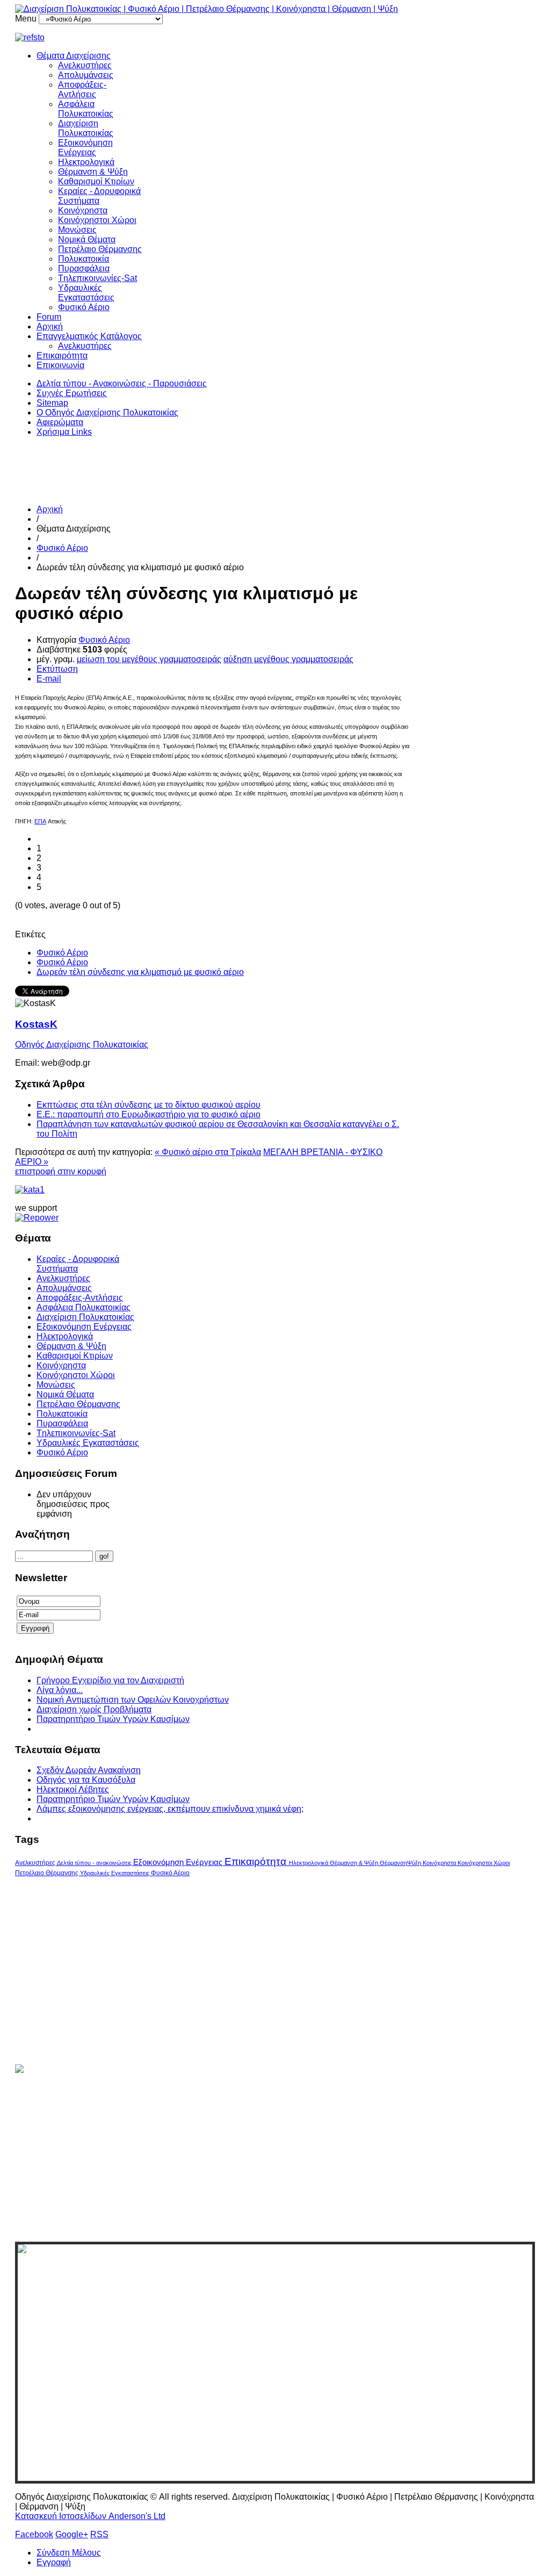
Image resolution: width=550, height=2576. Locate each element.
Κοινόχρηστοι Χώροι (97, 220)
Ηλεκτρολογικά (86, 162)
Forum (49, 317)
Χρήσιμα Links (64, 432)
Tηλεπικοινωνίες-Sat (97, 278)
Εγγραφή (54, 2562)
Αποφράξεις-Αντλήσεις (82, 89)
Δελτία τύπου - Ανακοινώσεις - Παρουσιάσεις (122, 383)
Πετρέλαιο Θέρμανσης (100, 249)
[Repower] (37, 1218)
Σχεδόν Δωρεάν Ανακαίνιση (89, 1770)
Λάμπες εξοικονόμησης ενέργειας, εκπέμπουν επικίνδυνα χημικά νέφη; (170, 1809)
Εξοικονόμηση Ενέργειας (85, 148)
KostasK (36, 1024)
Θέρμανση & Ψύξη (93, 172)
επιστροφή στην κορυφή (61, 1171)
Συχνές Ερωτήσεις (72, 393)
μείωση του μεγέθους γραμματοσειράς (149, 659)
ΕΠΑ (40, 821)
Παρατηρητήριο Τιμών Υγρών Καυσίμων (113, 1719)
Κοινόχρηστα (83, 210)
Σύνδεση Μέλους (69, 2553)
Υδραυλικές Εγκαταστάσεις (86, 293)
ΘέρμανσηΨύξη (401, 1863)
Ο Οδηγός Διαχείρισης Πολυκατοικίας (107, 412)
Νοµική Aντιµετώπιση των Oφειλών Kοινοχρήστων (133, 1700)
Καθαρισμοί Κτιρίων (96, 181)
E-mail (49, 679)
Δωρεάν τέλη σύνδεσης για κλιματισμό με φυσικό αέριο (140, 972)
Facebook (34, 2534)
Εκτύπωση (57, 669)
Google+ (72, 2534)
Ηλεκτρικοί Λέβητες (73, 1789)
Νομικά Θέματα (87, 239)
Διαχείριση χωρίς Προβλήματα (94, 1709)
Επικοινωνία (60, 365)
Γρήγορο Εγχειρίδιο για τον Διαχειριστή (110, 1680)
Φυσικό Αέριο (84, 307)
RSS (99, 2534)
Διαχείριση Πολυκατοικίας (86, 128)
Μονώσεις (77, 230)
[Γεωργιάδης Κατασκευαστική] (275, 38)
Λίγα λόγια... (60, 1690)
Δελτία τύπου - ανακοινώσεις (95, 1863)
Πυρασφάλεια (84, 268)
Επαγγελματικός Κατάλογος (89, 336)
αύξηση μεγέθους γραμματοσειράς (288, 659)
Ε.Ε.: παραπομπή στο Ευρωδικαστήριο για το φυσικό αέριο (149, 1114)
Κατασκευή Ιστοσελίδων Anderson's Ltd (90, 2516)
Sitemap (52, 403)
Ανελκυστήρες (85, 65)
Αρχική (50, 327)
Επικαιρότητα (62, 356)
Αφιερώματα (60, 422)
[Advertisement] (211, 470)
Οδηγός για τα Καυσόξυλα (86, 1780)
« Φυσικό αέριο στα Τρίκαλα (208, 1152)
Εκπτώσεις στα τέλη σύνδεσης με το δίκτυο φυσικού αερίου (149, 1105)
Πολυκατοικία (84, 259)
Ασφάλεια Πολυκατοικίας (86, 109)
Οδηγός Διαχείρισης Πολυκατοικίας (82, 1045)
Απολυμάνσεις (86, 75)
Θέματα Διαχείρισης (74, 56)
